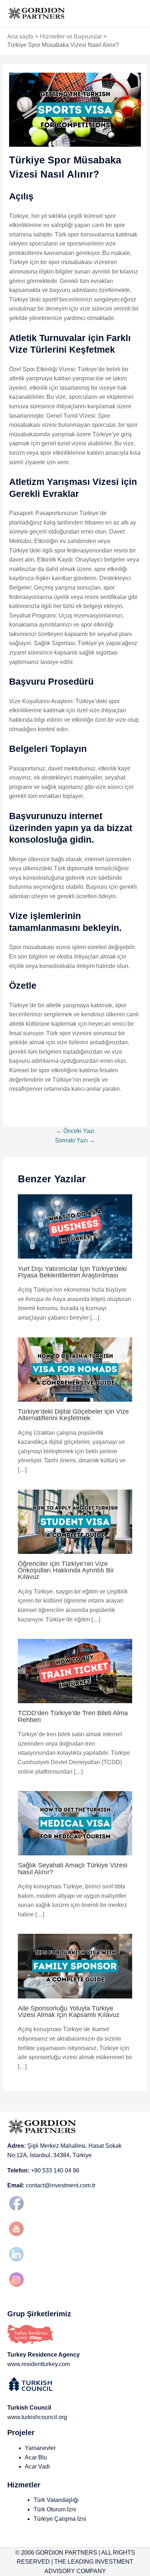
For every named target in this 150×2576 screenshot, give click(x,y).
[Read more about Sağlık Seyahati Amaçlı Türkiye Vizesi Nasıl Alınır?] (75, 1823)
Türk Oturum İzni (55, 2509)
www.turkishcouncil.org (37, 2417)
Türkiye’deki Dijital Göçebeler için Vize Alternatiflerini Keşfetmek (73, 1415)
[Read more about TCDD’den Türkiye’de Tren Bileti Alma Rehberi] (75, 1671)
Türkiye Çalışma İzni (60, 2519)
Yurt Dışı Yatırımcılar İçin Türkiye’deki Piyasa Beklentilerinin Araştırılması (72, 1272)
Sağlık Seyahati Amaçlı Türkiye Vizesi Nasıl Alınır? (73, 1868)
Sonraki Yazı (75, 1140)
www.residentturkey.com (39, 2364)
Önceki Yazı (75, 1131)
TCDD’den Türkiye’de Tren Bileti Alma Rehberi (73, 1716)
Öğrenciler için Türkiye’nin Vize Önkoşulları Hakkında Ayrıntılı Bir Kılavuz (66, 1570)
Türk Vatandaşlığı (56, 2500)
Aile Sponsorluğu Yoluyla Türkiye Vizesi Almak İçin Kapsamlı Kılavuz (69, 2011)
